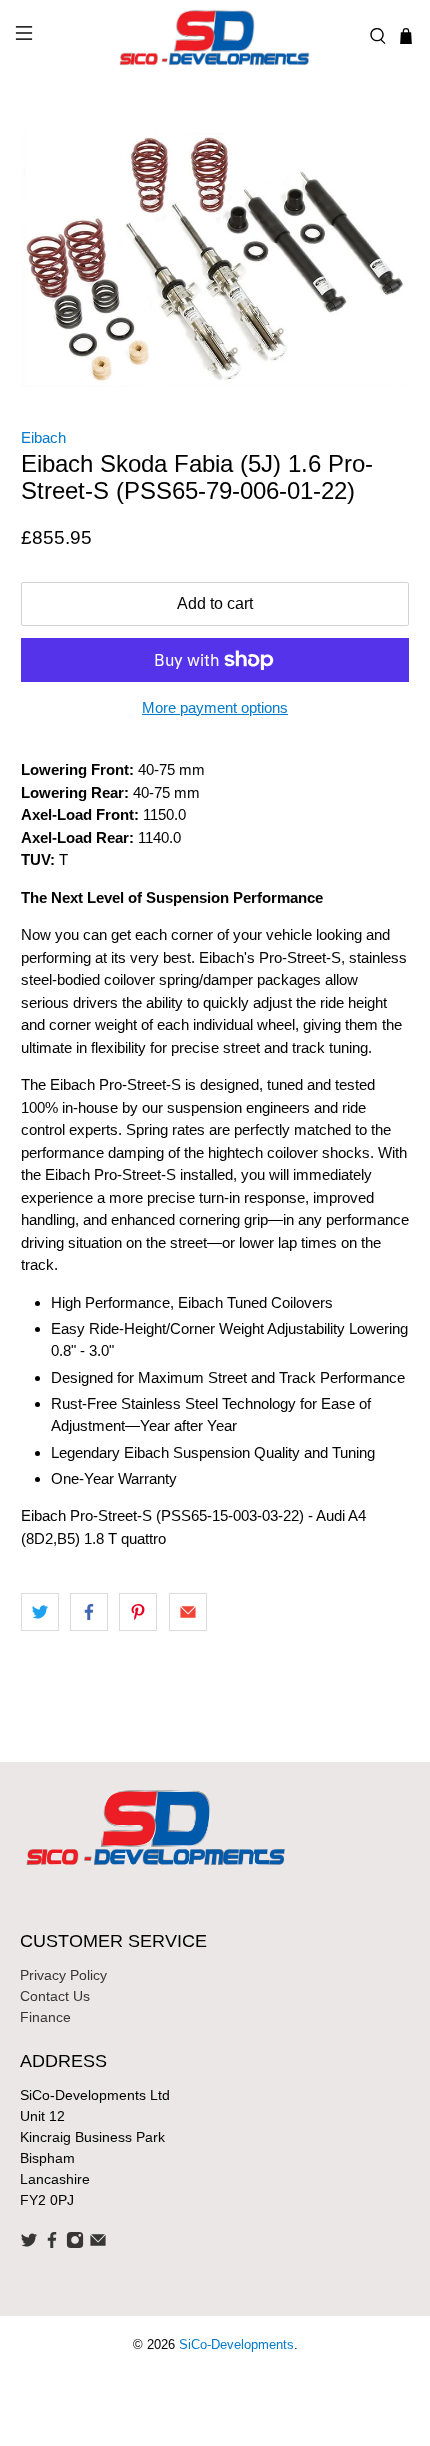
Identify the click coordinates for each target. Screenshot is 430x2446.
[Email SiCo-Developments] (98, 2244)
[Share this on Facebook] (89, 1612)
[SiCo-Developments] (215, 36)
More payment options (215, 707)
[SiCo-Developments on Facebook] (52, 2244)
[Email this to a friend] (188, 1612)
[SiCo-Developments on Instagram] (75, 2244)
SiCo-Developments (236, 2345)
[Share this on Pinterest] (138, 1612)
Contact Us (55, 1996)
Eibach (43, 437)
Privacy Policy (63, 1975)
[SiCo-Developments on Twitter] (29, 2244)
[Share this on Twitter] (40, 1612)
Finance (45, 2017)
